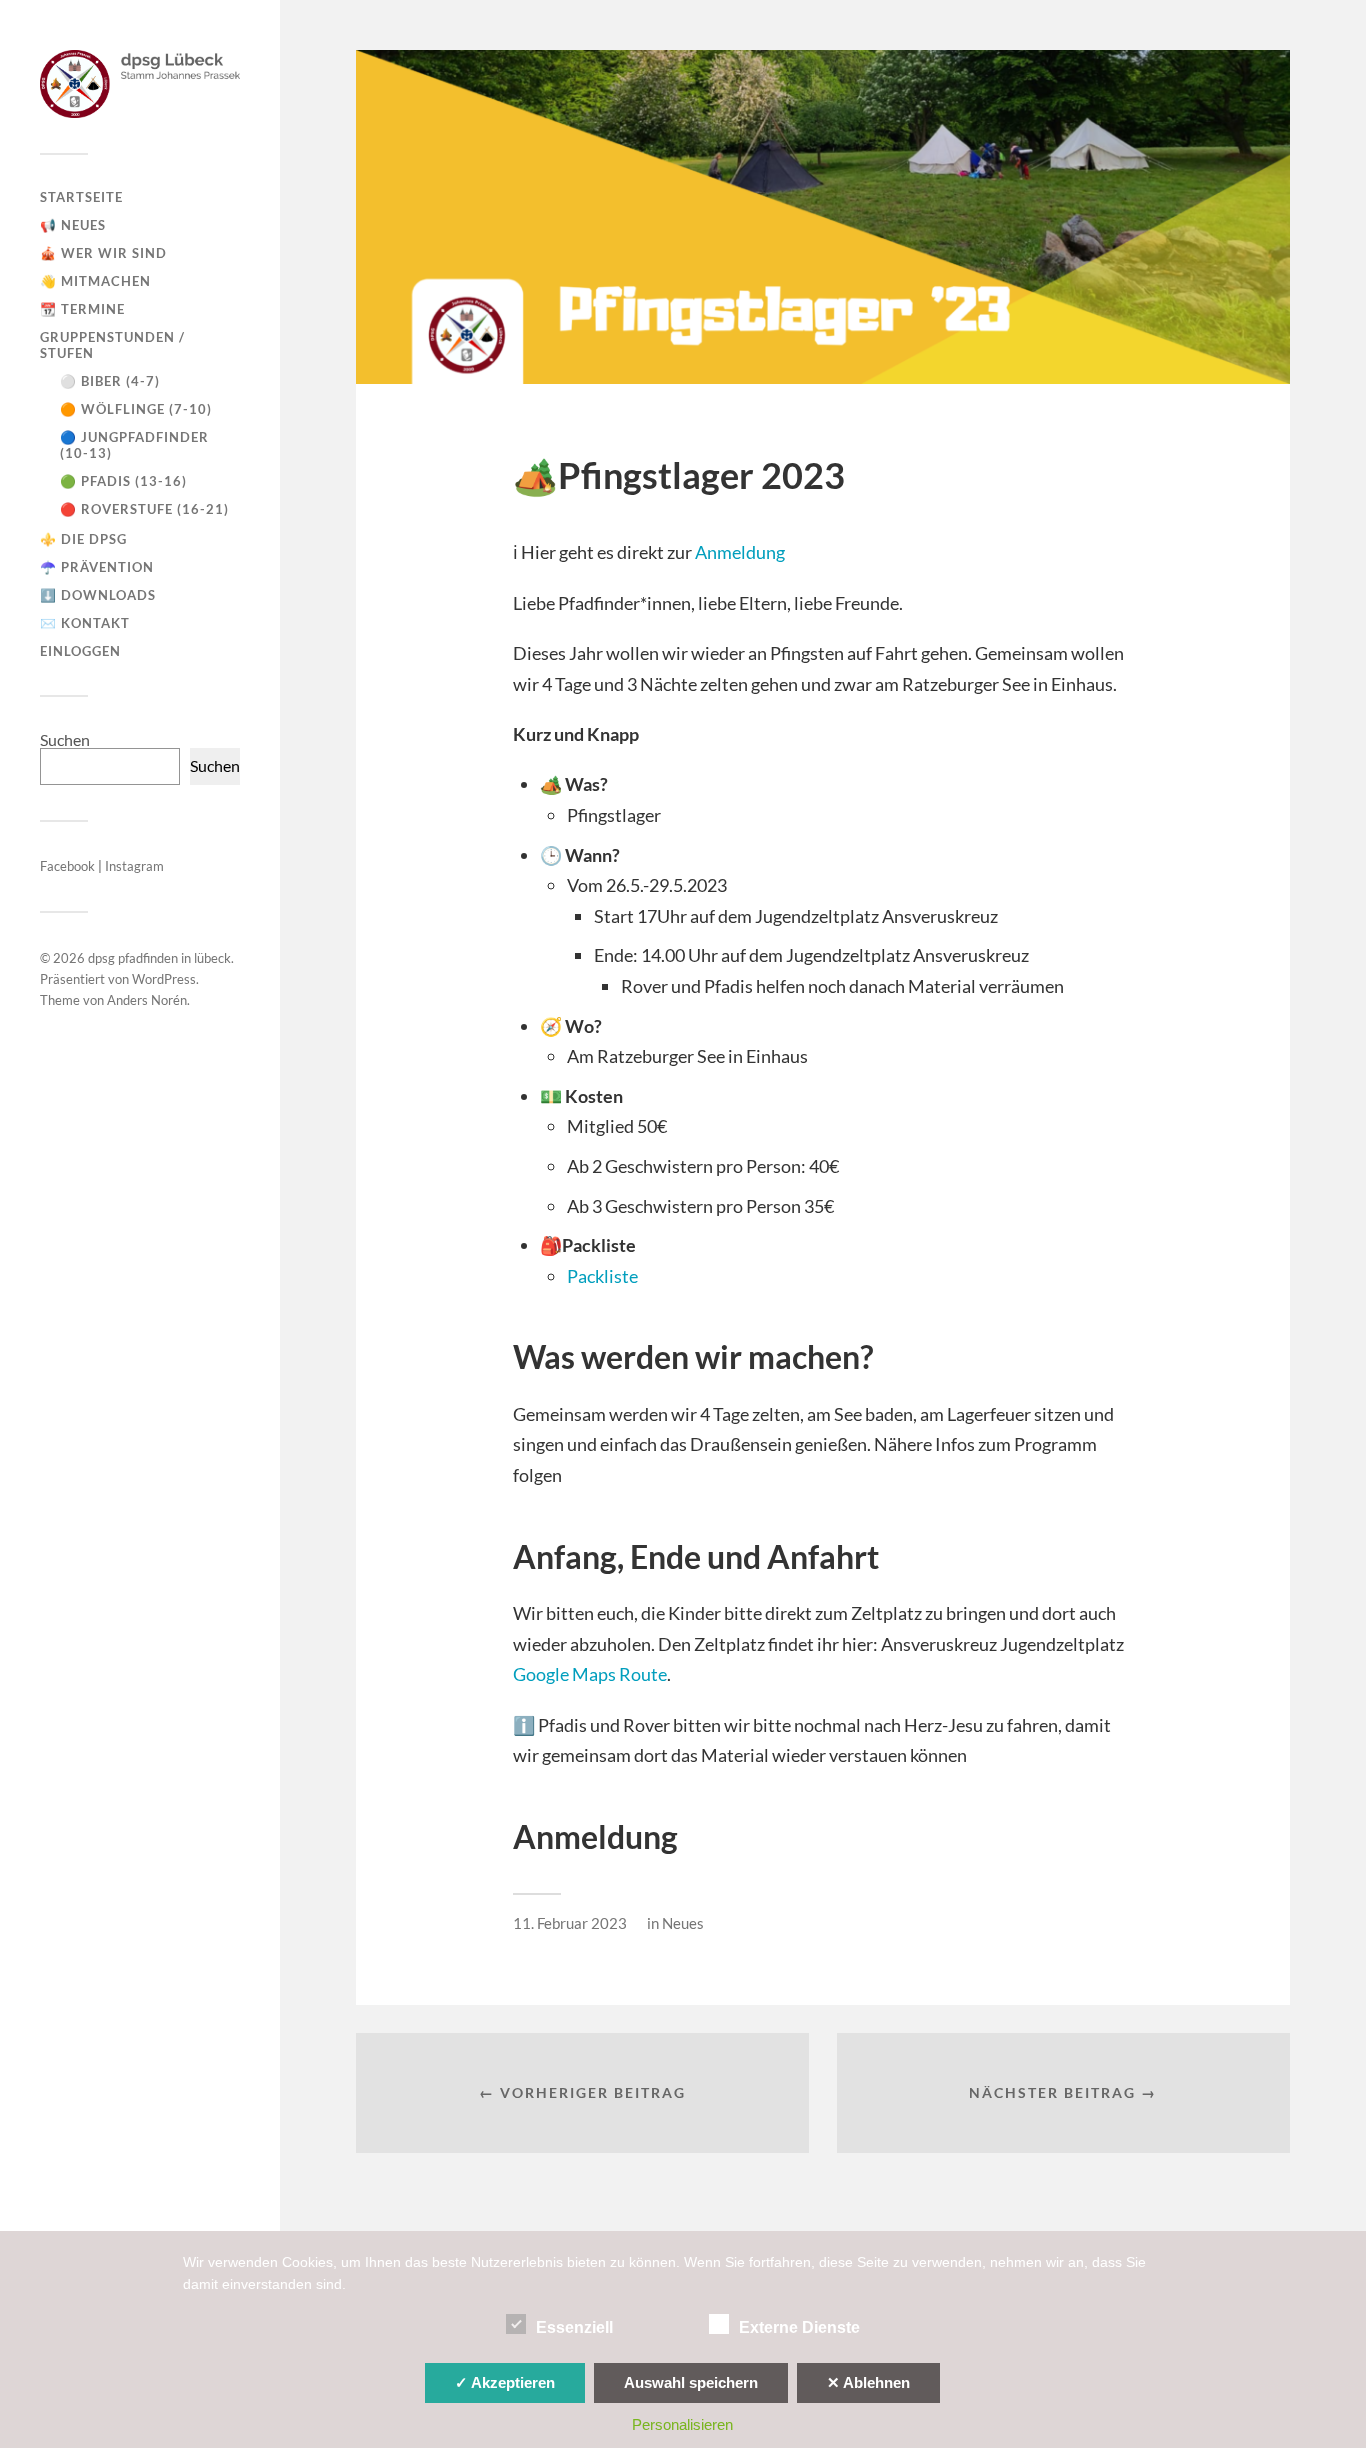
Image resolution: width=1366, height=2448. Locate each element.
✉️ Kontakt (85, 623)
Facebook (69, 866)
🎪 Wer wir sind (103, 253)
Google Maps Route (590, 1674)
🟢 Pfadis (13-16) (123, 481)
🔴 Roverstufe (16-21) (144, 509)
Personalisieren (682, 2424)
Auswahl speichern (691, 2382)
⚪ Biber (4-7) (110, 381)
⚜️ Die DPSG (83, 539)
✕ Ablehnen (868, 2382)
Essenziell (574, 2327)
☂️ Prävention (97, 567)
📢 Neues (73, 225)
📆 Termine (82, 309)
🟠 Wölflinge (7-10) (136, 409)
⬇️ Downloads (98, 595)
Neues (683, 1923)
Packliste (602, 1276)
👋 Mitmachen (95, 281)
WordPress (164, 979)
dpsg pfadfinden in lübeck (159, 958)
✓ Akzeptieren (505, 2382)
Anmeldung (740, 552)
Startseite (81, 197)
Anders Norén (147, 1000)
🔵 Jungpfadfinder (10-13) (134, 445)
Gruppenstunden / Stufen (112, 345)
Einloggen (80, 651)
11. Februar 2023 (570, 1923)
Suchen (65, 739)
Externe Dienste (799, 2327)
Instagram (134, 866)
